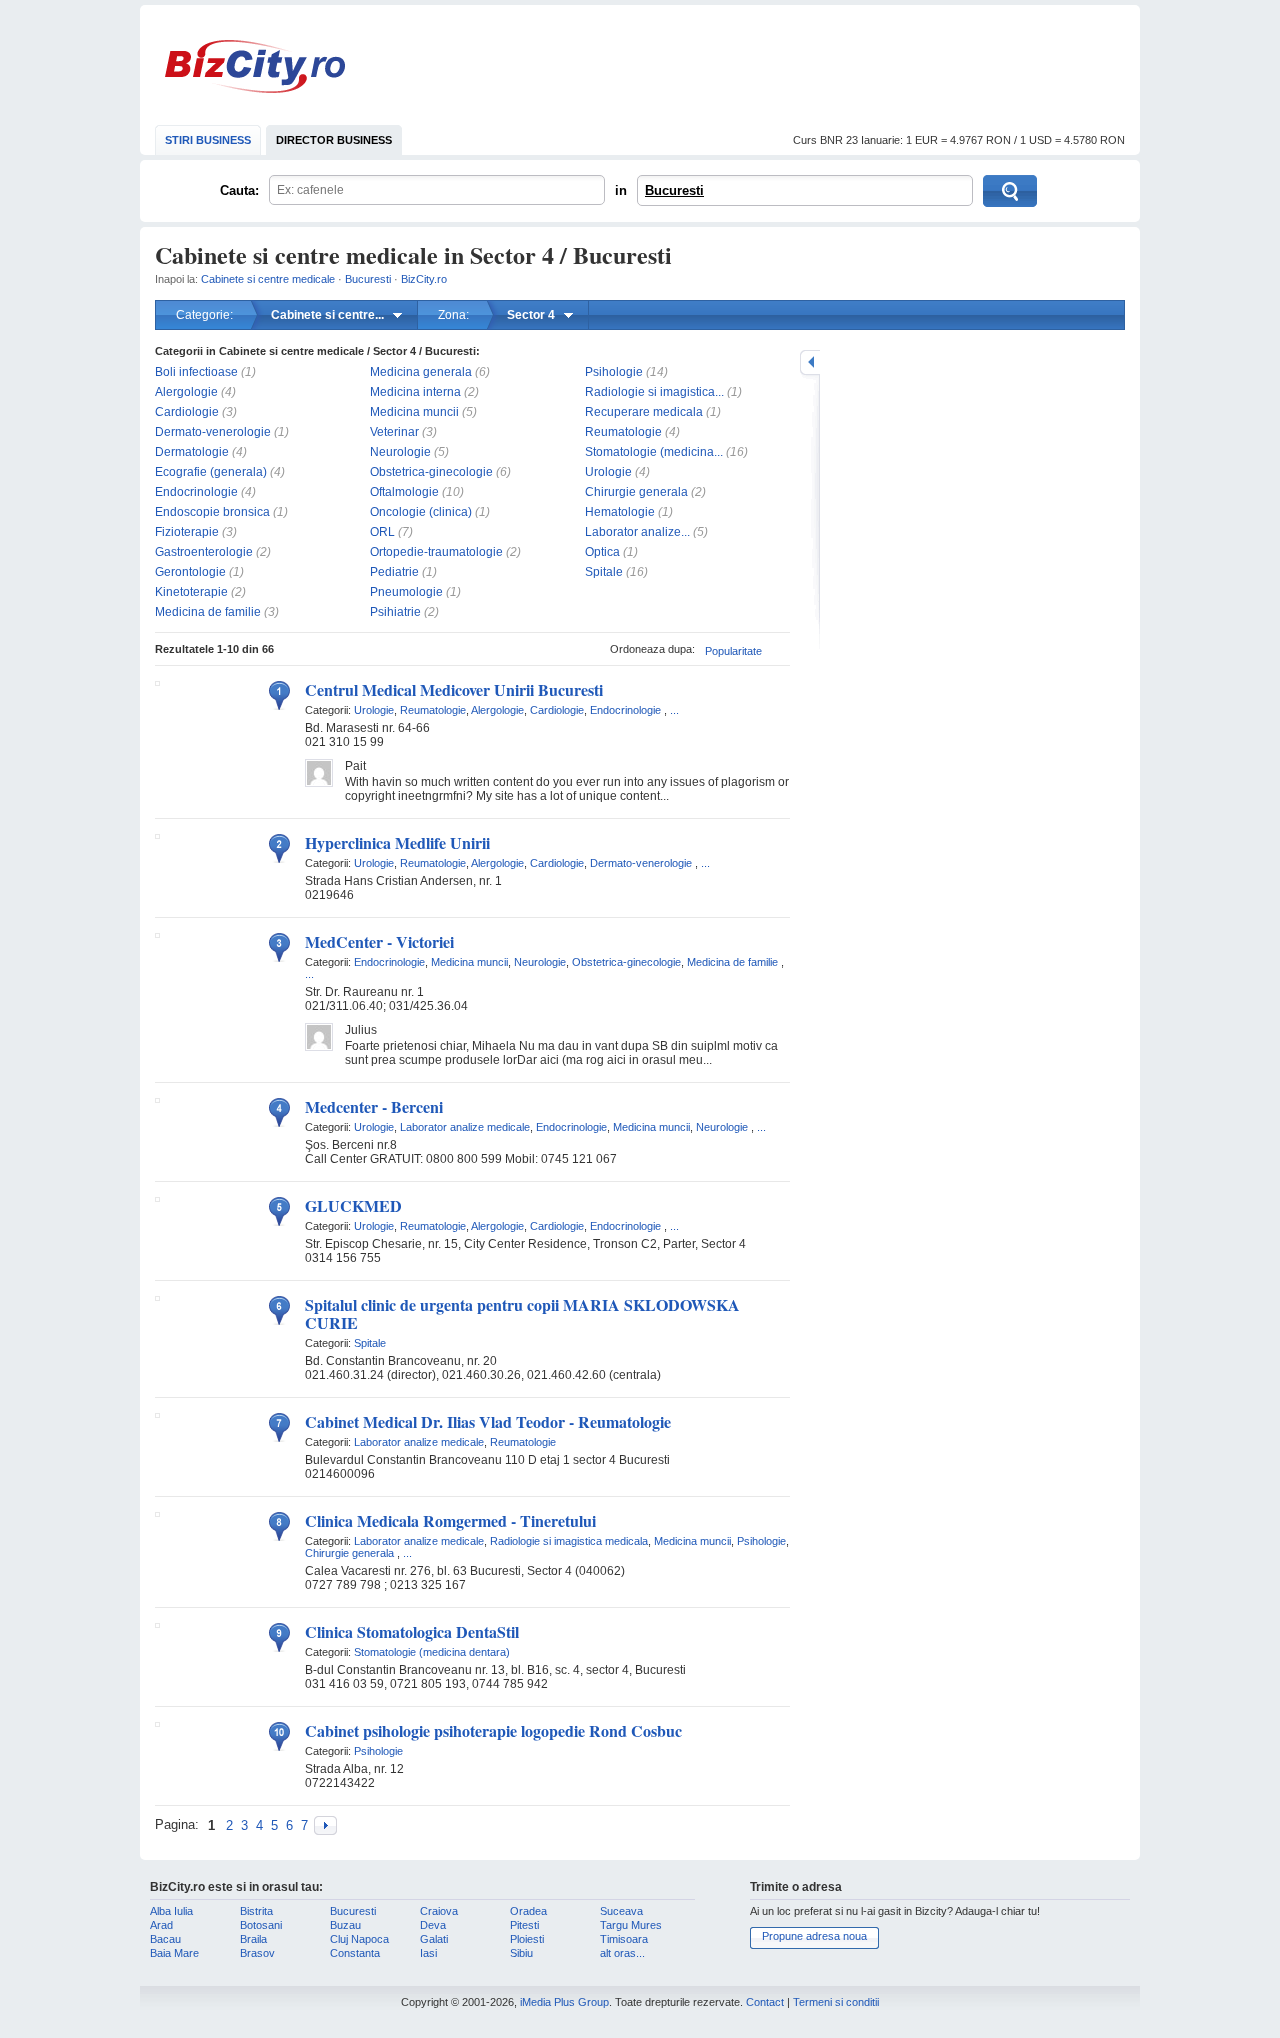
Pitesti (524, 1925)
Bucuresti (674, 190)
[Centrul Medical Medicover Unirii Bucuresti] (157, 682)
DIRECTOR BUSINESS (334, 140)
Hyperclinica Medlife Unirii (397, 842)
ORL (382, 532)
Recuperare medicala (644, 412)
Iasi (428, 1953)
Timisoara (624, 1939)
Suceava (621, 1911)
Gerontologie (190, 572)
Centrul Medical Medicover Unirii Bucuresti (454, 689)
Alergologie (186, 392)
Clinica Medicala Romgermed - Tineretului (450, 1520)
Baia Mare (174, 1953)
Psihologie (614, 372)
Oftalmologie (404, 492)
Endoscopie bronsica (212, 512)
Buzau (345, 1925)
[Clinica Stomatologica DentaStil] (157, 1624)
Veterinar (394, 432)
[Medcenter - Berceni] (157, 1099)
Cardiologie (187, 412)
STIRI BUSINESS (208, 140)
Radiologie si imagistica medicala (569, 1541)
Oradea (528, 1911)
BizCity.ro (255, 66)
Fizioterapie (187, 532)
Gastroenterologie (204, 552)
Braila (253, 1939)
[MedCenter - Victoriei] (157, 934)
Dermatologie (192, 452)
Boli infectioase (196, 372)
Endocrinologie (196, 492)
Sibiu (521, 1953)
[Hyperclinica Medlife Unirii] (157, 835)
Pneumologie (406, 592)
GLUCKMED (353, 1205)
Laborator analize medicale (465, 1127)
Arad (161, 1925)
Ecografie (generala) (211, 472)
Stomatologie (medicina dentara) (432, 1652)
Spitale (604, 572)
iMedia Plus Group (564, 2002)
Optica (602, 552)
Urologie (608, 472)
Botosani (261, 1925)
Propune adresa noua (814, 1936)
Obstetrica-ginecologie (431, 472)
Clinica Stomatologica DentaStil (412, 1631)
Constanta (355, 1953)
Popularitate (733, 651)
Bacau (165, 1939)
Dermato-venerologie (213, 432)
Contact (765, 2002)
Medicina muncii (414, 412)
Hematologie (620, 512)
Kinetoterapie (191, 592)
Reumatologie (623, 432)
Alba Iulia (171, 1911)
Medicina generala (421, 372)
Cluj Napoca (359, 1939)
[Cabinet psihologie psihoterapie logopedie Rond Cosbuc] (157, 1723)
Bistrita (256, 1911)
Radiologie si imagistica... (654, 392)
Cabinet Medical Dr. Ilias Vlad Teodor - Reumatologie (488, 1421)
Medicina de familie (208, 612)
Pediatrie (394, 572)
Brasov (257, 1953)
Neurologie (400, 452)
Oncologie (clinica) (421, 512)
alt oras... (622, 1953)
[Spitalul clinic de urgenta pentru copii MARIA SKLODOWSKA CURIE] (157, 1297)
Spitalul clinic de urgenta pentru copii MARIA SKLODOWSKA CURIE (522, 1313)
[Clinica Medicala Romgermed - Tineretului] (157, 1513)
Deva (433, 1925)
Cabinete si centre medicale (268, 279)
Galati (434, 1939)
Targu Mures (631, 1925)
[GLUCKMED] (157, 1198)
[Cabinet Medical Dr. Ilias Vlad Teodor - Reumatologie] (157, 1414)
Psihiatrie (395, 612)
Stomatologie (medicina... (654, 452)
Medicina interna (415, 392)
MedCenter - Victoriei (379, 941)
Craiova (439, 1911)
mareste (810, 362)
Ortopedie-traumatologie (436, 552)
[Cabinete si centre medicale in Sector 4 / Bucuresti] (325, 1825)
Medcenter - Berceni (374, 1106)
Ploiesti (527, 1939)
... (674, 710)
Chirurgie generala (636, 492)
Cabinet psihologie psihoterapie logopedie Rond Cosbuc (493, 1730)
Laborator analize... (637, 532)
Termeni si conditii (836, 2002)
